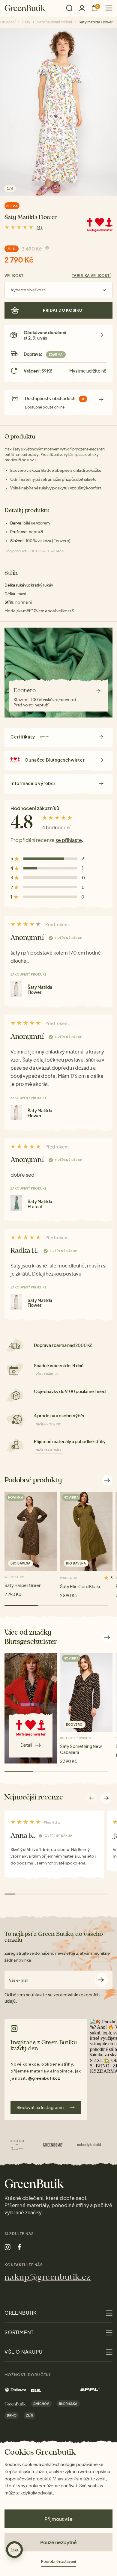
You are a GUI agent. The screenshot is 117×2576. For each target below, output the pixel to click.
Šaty (26, 22)
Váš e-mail (19, 1980)
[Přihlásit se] (82, 8)
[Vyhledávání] (69, 8)
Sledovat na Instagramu (40, 2107)
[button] (106, 1798)
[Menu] (107, 8)
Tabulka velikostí (91, 276)
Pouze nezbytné (58, 2542)
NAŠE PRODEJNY (48, 1424)
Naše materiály (49, 1450)
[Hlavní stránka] (25, 8)
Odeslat (101, 1980)
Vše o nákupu (47, 1374)
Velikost (14, 276)
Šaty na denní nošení (54, 22)
